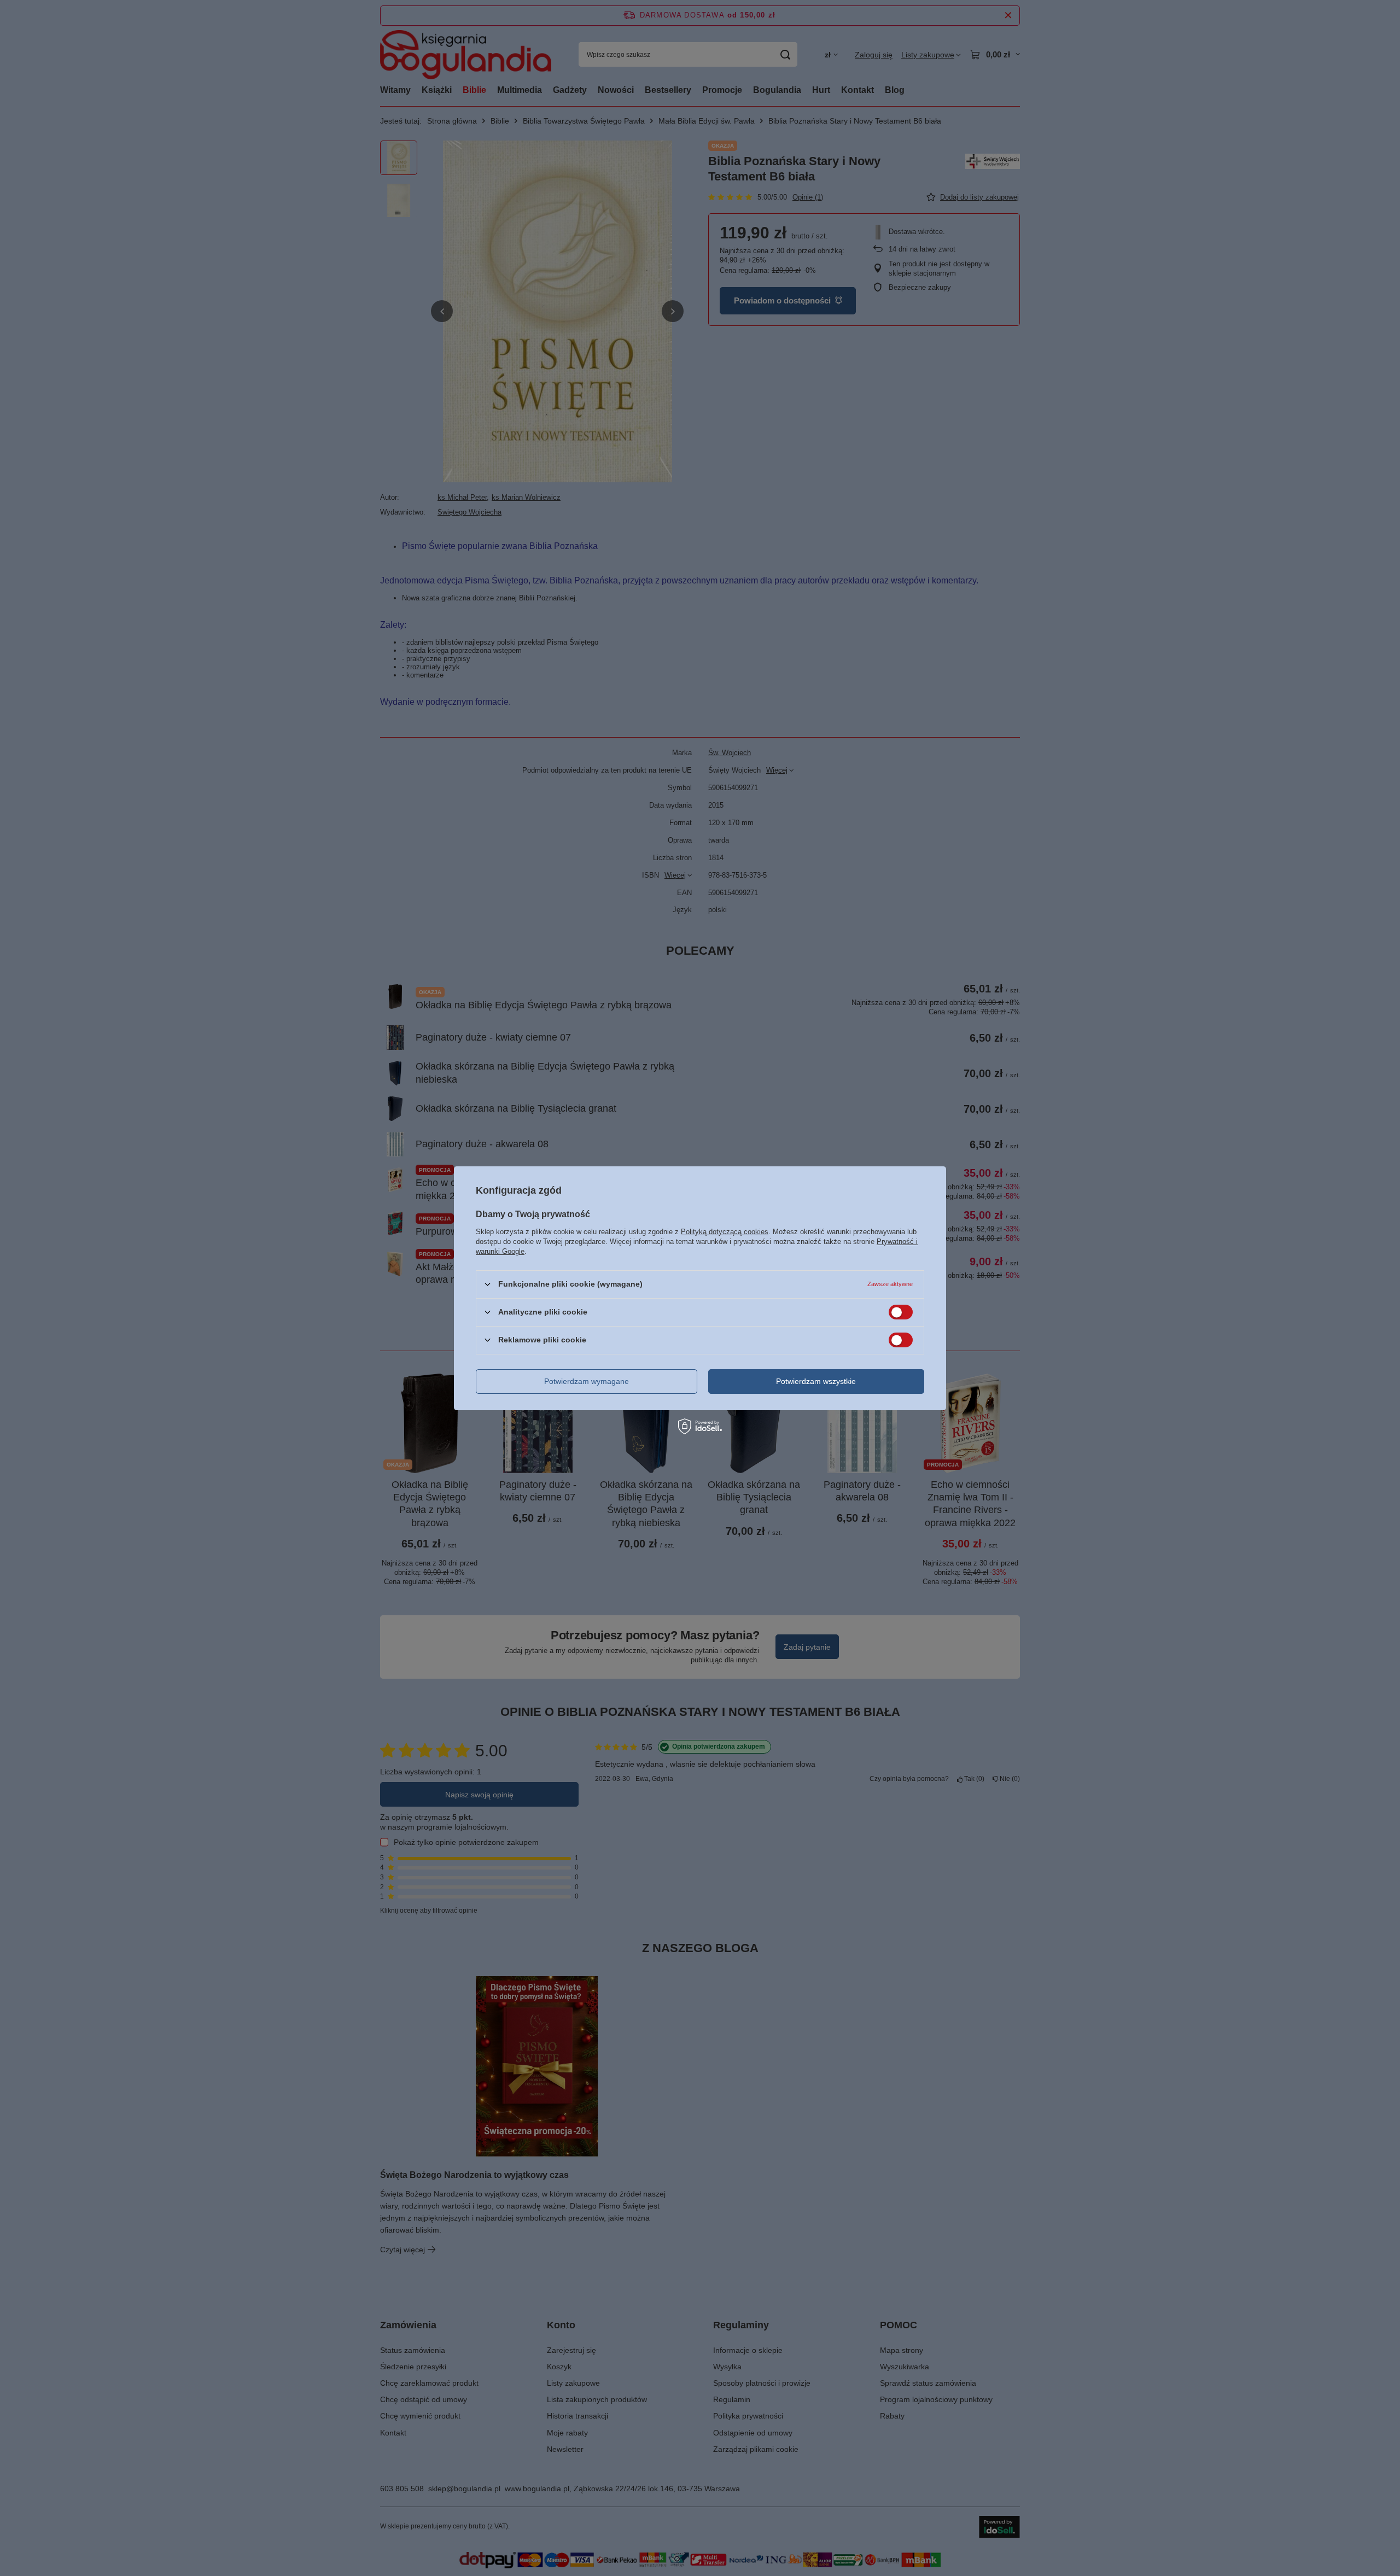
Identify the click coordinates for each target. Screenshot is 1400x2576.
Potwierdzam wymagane (587, 1381)
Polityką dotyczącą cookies (725, 1231)
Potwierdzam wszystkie (816, 1381)
